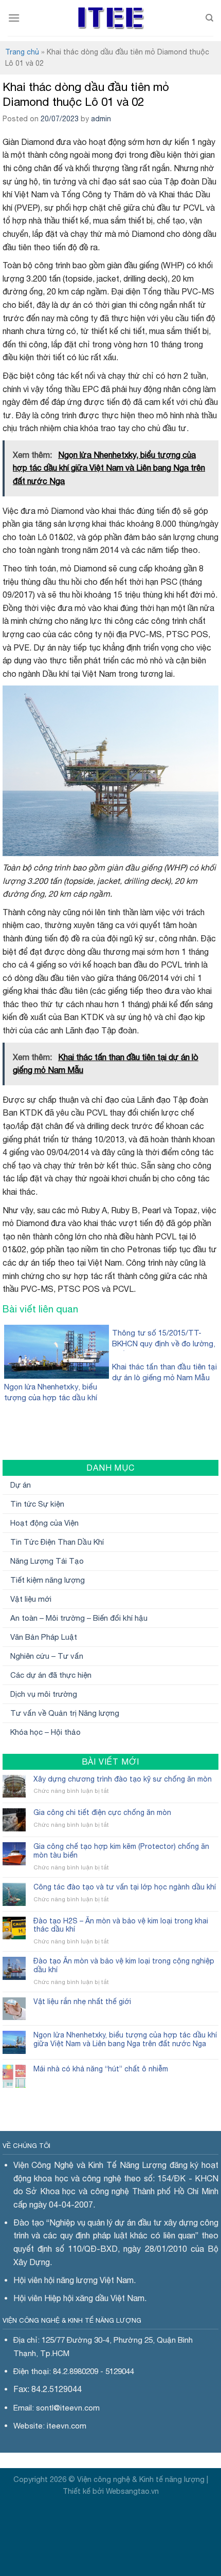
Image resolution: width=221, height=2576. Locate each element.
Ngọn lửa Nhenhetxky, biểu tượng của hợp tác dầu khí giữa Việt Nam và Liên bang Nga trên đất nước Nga (125, 2039)
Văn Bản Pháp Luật (44, 1637)
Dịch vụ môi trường (44, 1694)
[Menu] (14, 18)
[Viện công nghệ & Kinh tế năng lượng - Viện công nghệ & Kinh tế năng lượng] (111, 18)
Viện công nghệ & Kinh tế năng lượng (141, 2479)
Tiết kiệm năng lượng (48, 1580)
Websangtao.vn (132, 2491)
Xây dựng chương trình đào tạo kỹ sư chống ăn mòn (123, 1779)
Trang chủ (22, 52)
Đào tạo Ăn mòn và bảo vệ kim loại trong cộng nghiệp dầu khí (124, 1965)
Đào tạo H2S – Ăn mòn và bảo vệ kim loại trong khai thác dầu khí (121, 1925)
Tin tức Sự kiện (37, 1504)
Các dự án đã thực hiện (51, 1675)
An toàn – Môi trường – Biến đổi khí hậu (79, 1618)
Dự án (21, 1485)
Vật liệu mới (31, 1599)
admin (101, 119)
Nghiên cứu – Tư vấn (47, 1656)
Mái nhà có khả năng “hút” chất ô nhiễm (101, 2069)
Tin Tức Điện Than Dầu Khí (57, 1542)
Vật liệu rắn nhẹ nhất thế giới (82, 2002)
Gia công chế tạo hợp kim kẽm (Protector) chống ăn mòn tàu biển (121, 1851)
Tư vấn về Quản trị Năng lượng (65, 1713)
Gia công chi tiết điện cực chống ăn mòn (102, 1812)
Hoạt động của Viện (44, 1523)
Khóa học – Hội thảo (45, 1732)
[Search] (209, 18)
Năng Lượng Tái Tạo (47, 1561)
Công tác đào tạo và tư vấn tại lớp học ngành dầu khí (125, 1887)
